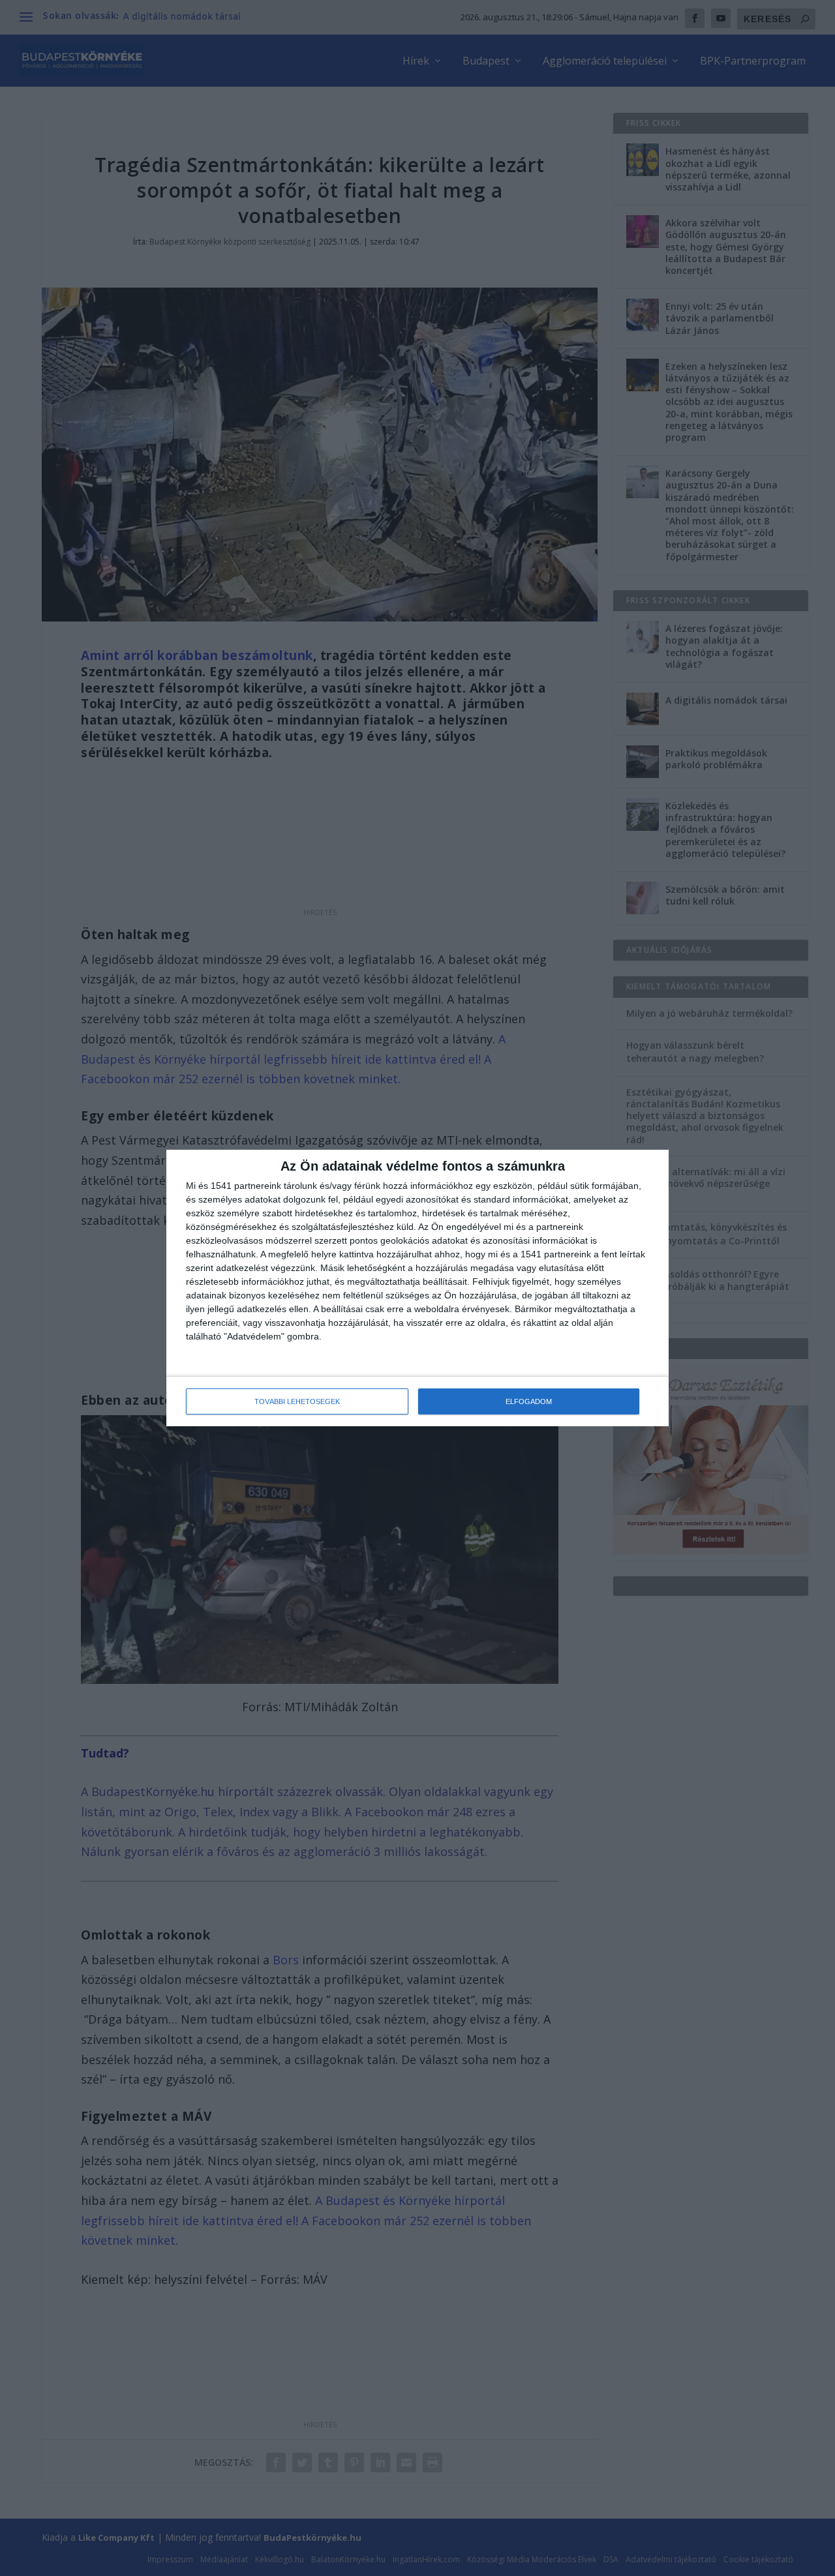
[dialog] (417, 1288)
